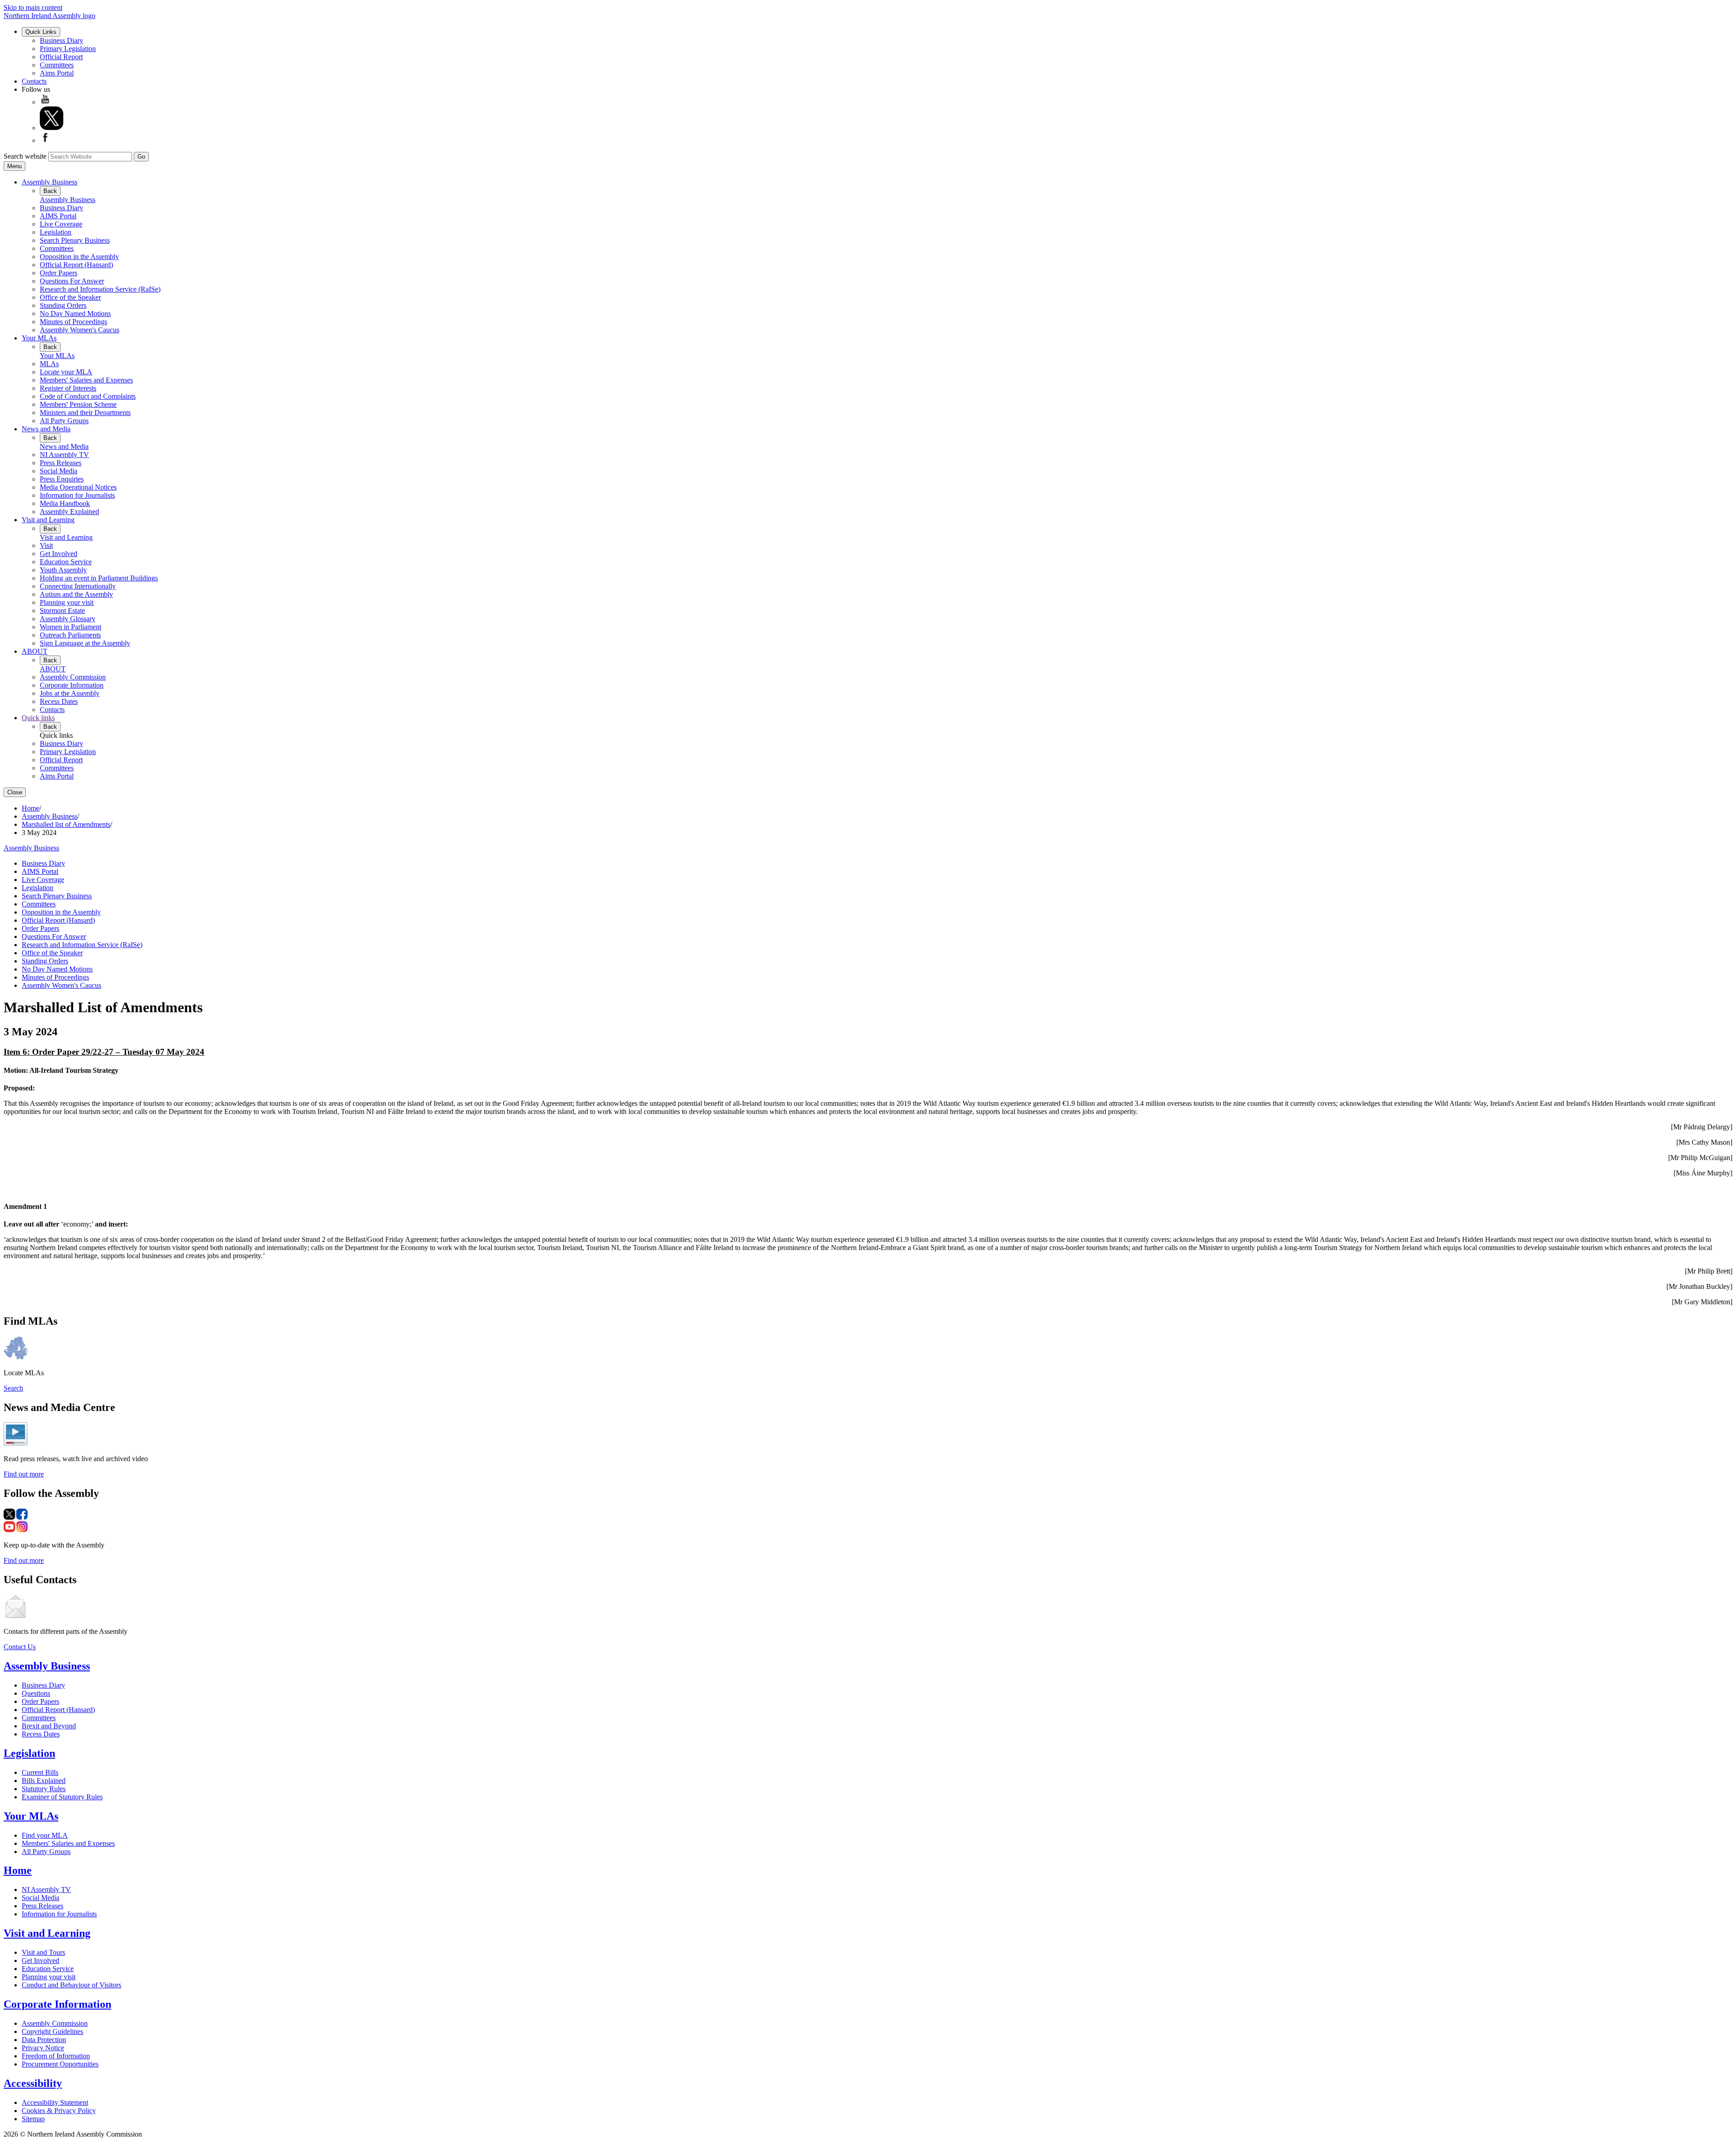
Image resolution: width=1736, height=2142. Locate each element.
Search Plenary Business (75, 240)
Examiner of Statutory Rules (62, 1797)
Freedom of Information (56, 2056)
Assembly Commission (73, 677)
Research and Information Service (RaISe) (100, 289)
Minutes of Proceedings (73, 322)
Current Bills (40, 1772)
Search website (25, 156)
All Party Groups (64, 421)
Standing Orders (63, 305)
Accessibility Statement (55, 2102)
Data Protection (44, 2040)
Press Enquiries (62, 479)
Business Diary (61, 40)
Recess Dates (59, 701)
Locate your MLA (66, 372)
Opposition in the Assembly (79, 257)
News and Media (46, 429)
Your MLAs (39, 338)
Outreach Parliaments (70, 635)
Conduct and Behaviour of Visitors (71, 1985)
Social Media (59, 471)
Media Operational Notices (78, 487)
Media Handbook (65, 503)
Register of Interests (68, 388)
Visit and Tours (43, 1952)
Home (31, 808)
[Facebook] (45, 140)
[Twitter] (52, 128)
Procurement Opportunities (60, 2064)
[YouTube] (45, 102)
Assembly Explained (69, 512)
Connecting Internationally (78, 586)
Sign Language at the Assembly (85, 643)
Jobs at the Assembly (70, 693)
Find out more (24, 1474)
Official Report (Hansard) (76, 265)
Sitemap (33, 2119)
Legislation (56, 232)
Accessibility (33, 2083)
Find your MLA (45, 1835)
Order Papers (59, 273)
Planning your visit (67, 602)
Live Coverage (61, 224)
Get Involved (59, 554)
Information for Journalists (77, 495)
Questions (36, 1693)
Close (15, 792)
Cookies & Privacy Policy (59, 2111)
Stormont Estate (62, 611)
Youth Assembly (63, 570)
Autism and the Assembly (76, 594)
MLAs (49, 364)
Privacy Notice (43, 2048)
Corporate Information (72, 685)
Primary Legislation (68, 49)
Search (13, 1388)
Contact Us (20, 1647)
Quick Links (41, 32)
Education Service (66, 562)
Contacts (34, 81)
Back (50, 191)
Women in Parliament (71, 627)
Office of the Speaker (70, 297)
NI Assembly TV (64, 455)
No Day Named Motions (75, 314)
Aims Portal (57, 73)
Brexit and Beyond (49, 1726)
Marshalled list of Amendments (66, 824)
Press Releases (61, 463)
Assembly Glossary (68, 619)
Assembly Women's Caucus (80, 330)
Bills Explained (44, 1781)
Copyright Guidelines (52, 2031)
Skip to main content (33, 7)
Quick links (38, 718)
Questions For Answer (72, 281)
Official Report (61, 57)
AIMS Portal (58, 216)
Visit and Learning (48, 520)
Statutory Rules (44, 1789)
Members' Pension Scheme (78, 404)
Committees (57, 65)
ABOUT (35, 651)
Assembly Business (50, 182)
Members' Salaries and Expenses (86, 380)
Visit (46, 545)
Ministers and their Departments (85, 413)
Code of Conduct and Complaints (88, 396)
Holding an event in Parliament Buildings (99, 578)
